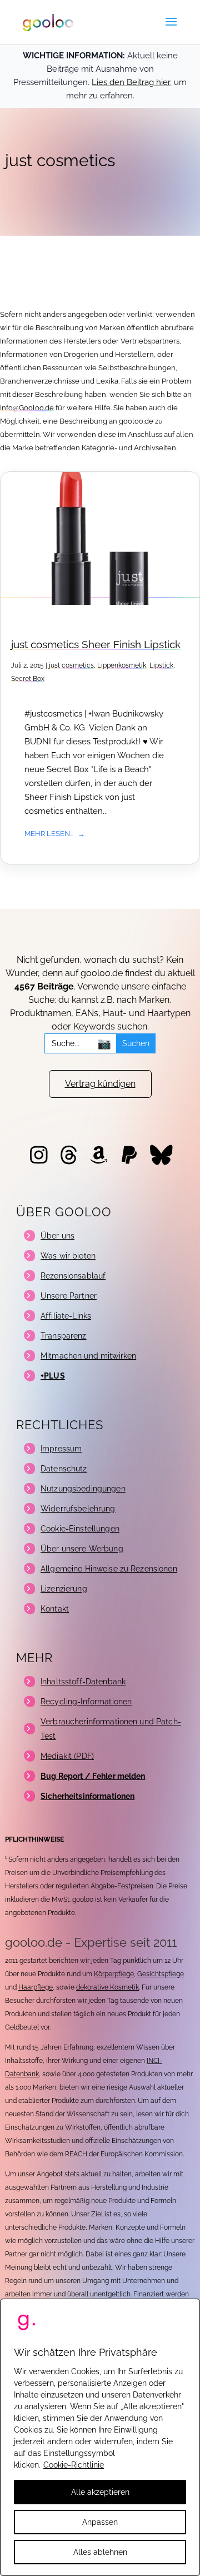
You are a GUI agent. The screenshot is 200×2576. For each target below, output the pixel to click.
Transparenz (64, 1336)
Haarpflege (36, 1987)
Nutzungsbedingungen (83, 1489)
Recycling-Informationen (86, 1702)
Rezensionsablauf (73, 1276)
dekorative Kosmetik (107, 1987)
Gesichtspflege (161, 1974)
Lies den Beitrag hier (131, 82)
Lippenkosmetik (122, 665)
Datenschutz (64, 1469)
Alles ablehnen (100, 2552)
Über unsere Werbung (82, 1549)
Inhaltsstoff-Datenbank (83, 1682)
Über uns (57, 1236)
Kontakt (55, 1609)
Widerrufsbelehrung (78, 1509)
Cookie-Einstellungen (80, 1529)
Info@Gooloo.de (27, 408)
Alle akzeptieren (100, 2492)
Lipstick (161, 665)
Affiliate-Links (66, 1316)
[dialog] (100, 2437)
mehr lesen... (49, 833)
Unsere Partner (69, 1296)
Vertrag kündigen (100, 1084)
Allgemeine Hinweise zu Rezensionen (109, 1569)
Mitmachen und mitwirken (88, 1356)
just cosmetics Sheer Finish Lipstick (96, 645)
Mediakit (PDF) (67, 1756)
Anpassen (100, 2522)
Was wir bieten (68, 1256)
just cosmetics (71, 665)
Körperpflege (114, 1974)
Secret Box (28, 679)
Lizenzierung (64, 1589)
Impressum (61, 1449)
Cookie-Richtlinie (74, 2465)
